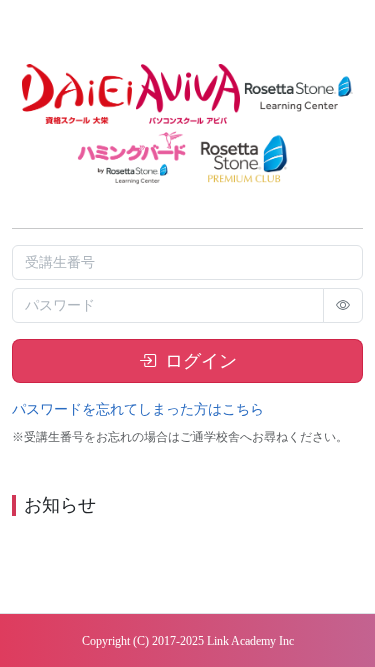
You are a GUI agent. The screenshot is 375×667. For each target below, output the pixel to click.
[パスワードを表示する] (343, 305)
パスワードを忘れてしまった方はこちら (138, 409)
